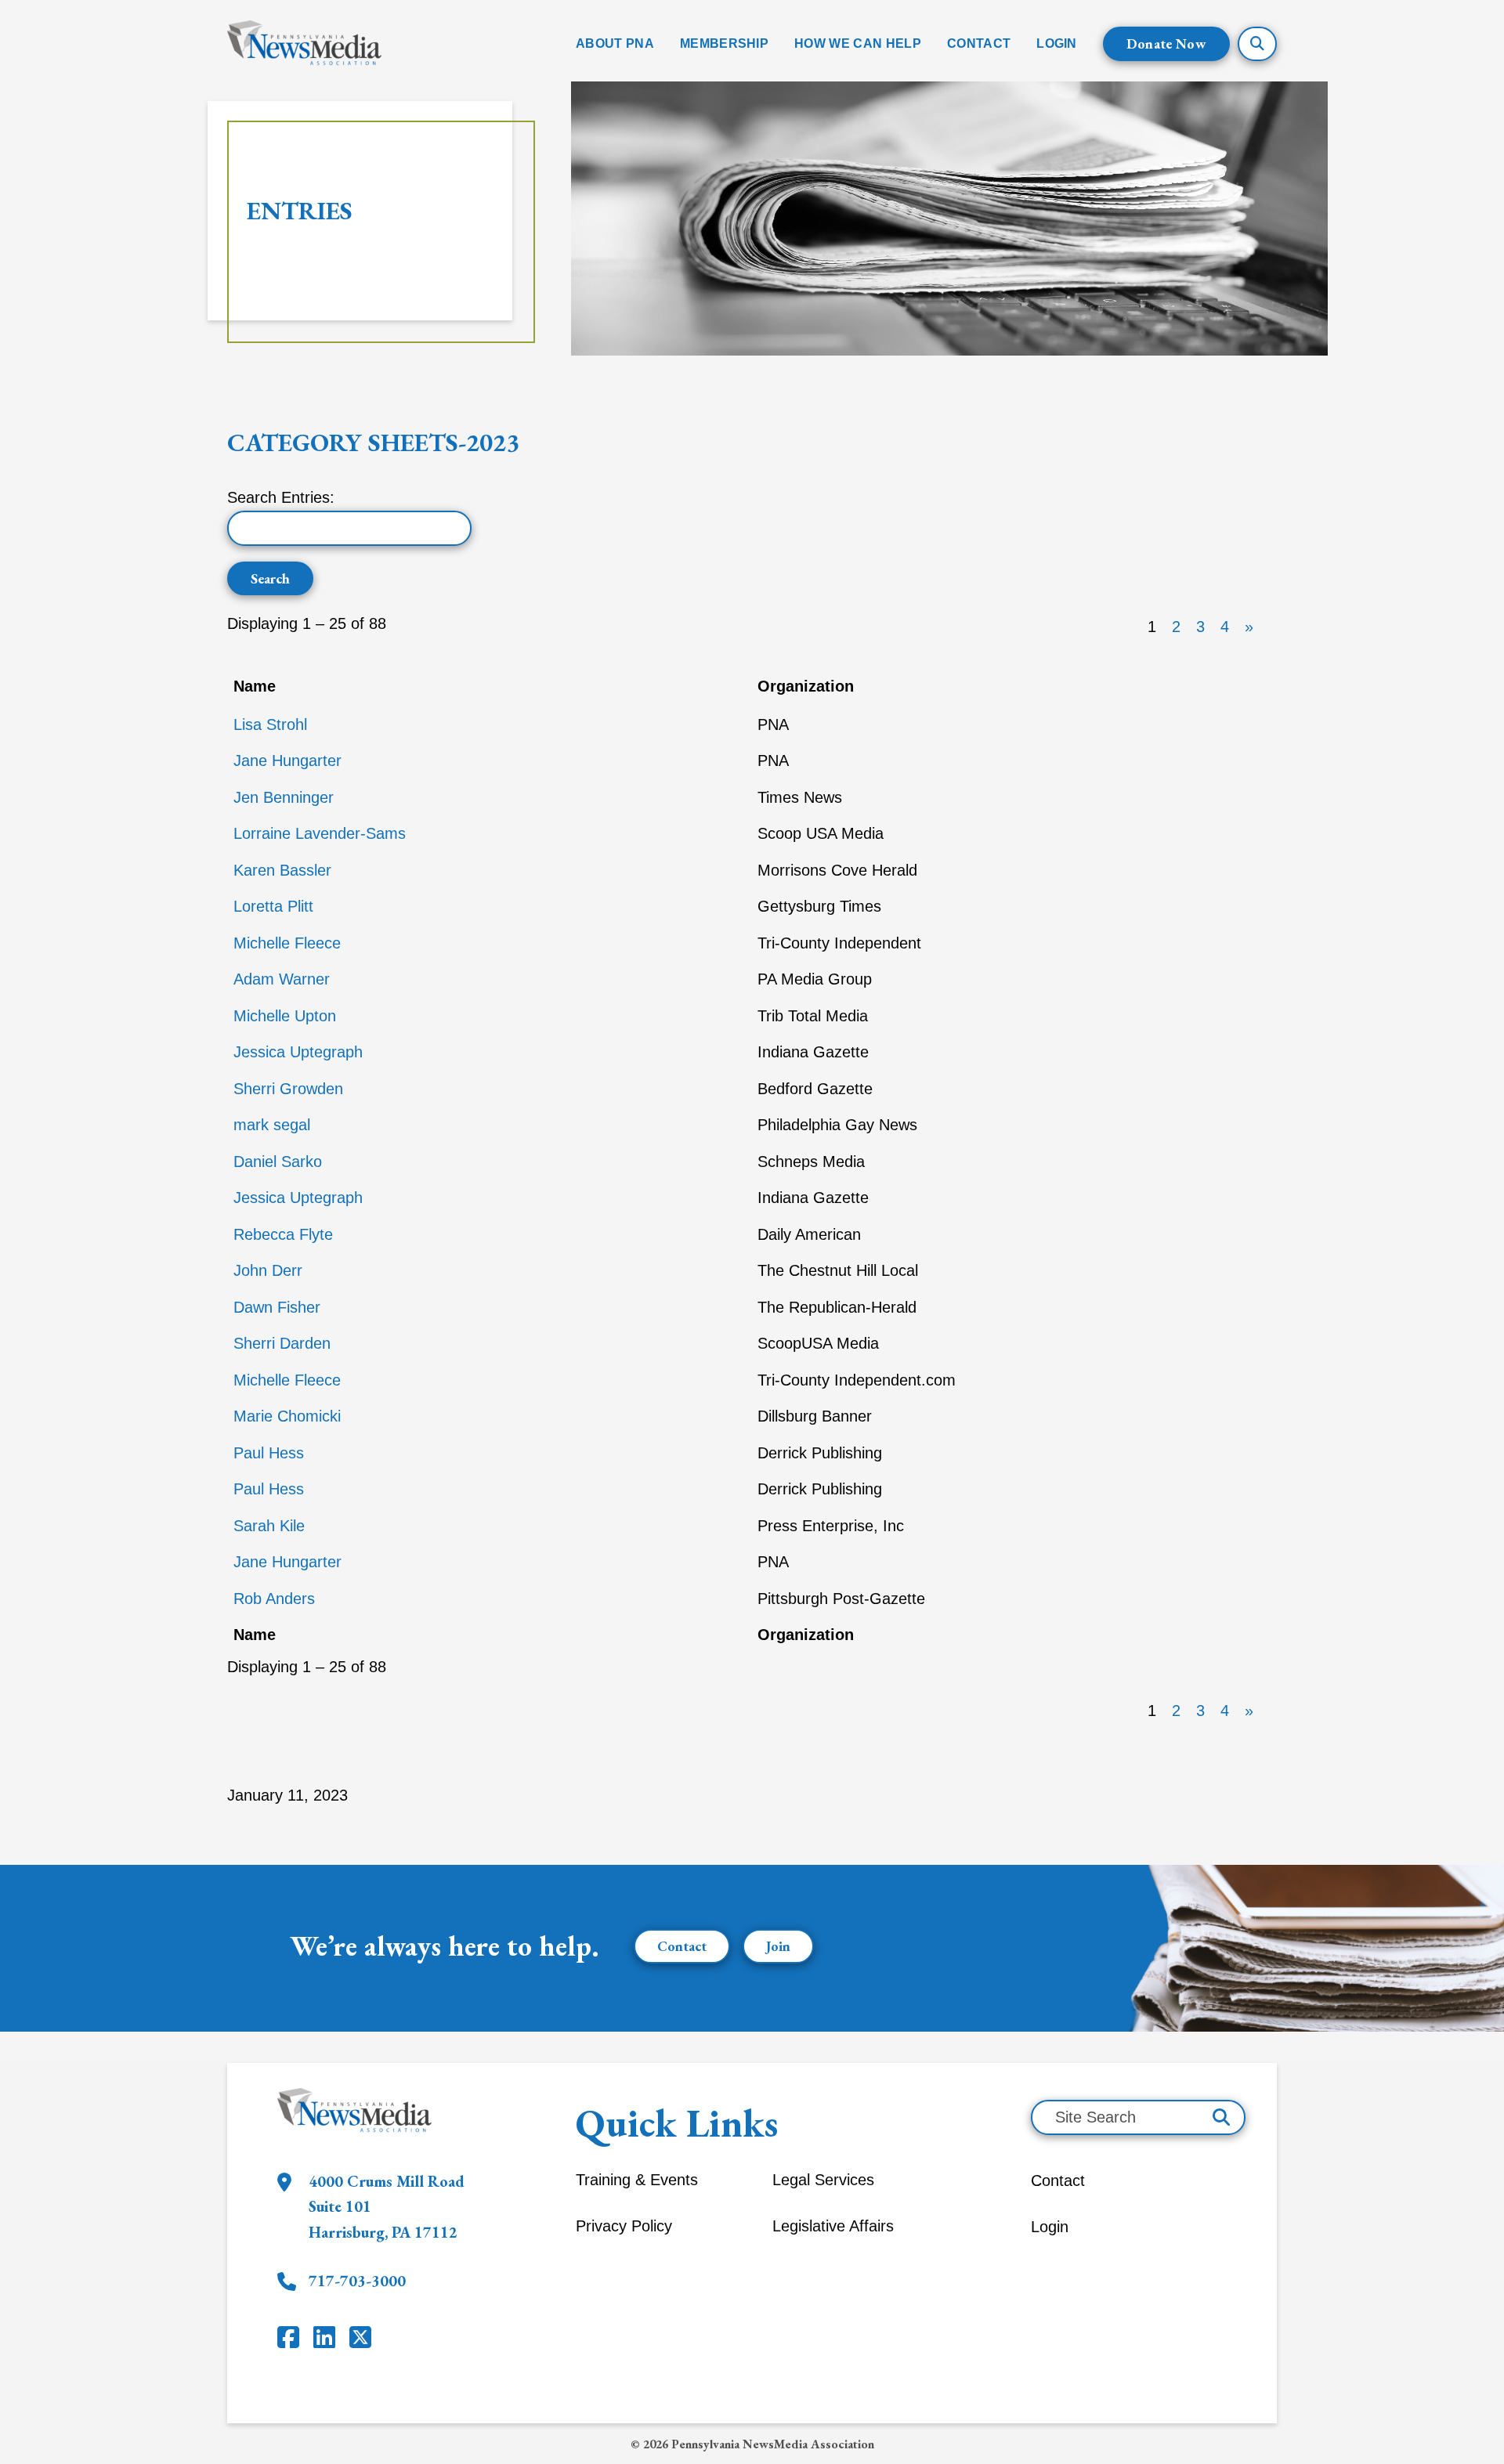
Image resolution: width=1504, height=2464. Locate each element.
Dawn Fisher (277, 1307)
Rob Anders (274, 1599)
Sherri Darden (282, 1343)
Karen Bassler (282, 870)
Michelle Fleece (287, 943)
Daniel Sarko (278, 1162)
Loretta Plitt (273, 906)
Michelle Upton (285, 1016)
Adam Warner (282, 979)
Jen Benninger (284, 797)
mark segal (272, 1125)
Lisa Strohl (270, 724)
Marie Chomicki (287, 1416)
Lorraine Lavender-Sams (320, 833)
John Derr (268, 1270)
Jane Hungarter (287, 761)
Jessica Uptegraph (298, 1052)
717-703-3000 (357, 2281)
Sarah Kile (269, 1526)
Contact (682, 1946)
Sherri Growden (288, 1089)
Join (778, 1946)
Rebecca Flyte (283, 1234)
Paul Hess (269, 1453)
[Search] (1221, 2117)
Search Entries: (281, 497)
